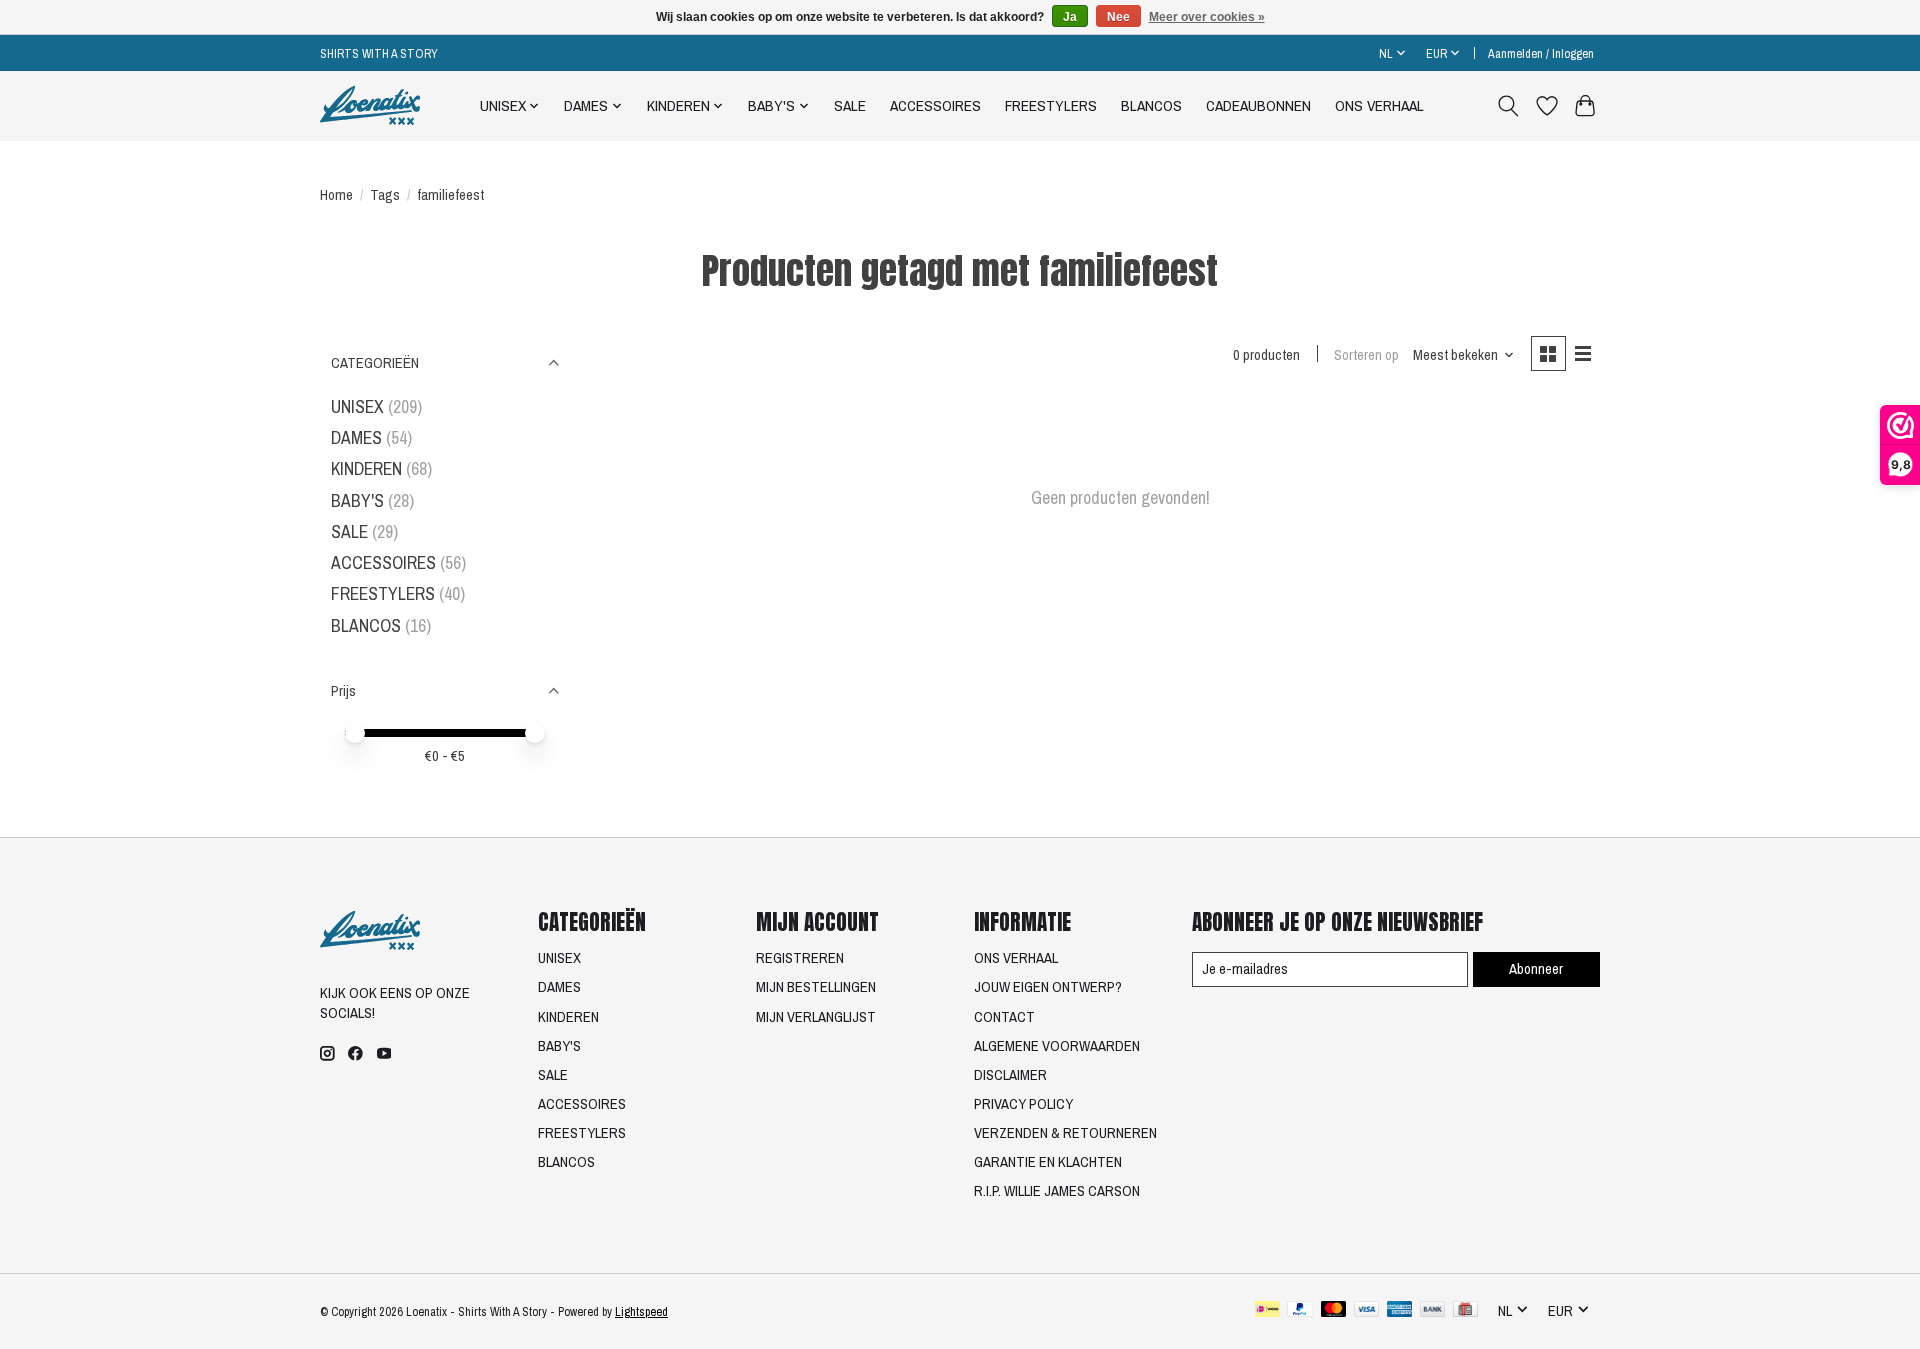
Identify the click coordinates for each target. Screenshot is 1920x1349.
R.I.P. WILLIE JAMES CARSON (1057, 1191)
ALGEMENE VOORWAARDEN (1057, 1046)
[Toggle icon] (1508, 106)
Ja (1070, 17)
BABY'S (357, 500)
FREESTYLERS (1051, 105)
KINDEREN (366, 468)
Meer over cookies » (1207, 17)
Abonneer (1536, 969)
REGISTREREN (800, 958)
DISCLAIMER (1010, 1075)
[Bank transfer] (1433, 1311)
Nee (1118, 17)
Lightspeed (641, 1311)
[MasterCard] (1334, 1311)
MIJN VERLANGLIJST (816, 1017)
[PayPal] (1300, 1311)
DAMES (356, 437)
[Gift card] (1465, 1311)
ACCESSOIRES (935, 105)
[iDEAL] (1267, 1311)
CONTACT (1004, 1017)
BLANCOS (1151, 105)
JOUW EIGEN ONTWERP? (1048, 987)
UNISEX (357, 406)
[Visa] (1367, 1311)
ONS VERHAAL (1379, 105)
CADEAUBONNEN (1258, 105)
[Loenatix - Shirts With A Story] (370, 105)
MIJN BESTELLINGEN (816, 987)
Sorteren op (1366, 355)
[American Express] (1400, 1311)
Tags (385, 195)
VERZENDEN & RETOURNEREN (1065, 1133)
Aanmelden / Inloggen (1541, 53)
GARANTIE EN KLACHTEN (1048, 1162)
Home (336, 195)
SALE (850, 105)
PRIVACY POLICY (1023, 1104)
